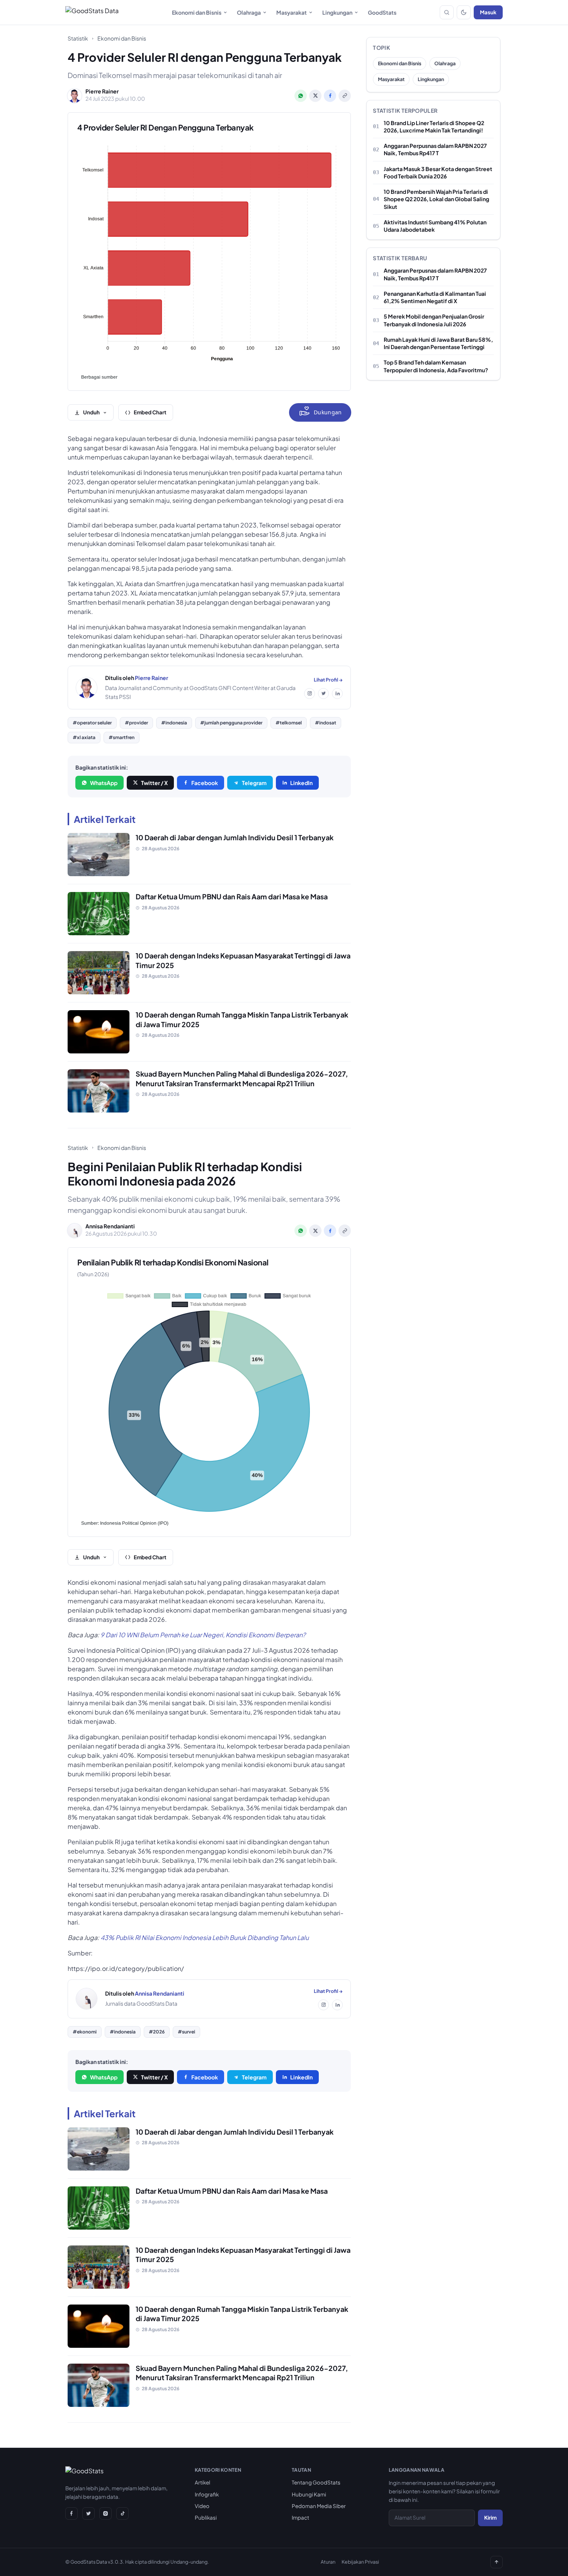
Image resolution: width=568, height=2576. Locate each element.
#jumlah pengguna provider (231, 723)
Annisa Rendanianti (160, 1993)
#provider (136, 723)
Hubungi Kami (309, 2494)
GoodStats (382, 12)
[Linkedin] (337, 694)
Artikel (202, 2482)
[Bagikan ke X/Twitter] (315, 96)
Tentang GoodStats (316, 2482)
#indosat (326, 723)
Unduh (91, 412)
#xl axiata (84, 737)
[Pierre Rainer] (87, 688)
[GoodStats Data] (92, 12)
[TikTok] (122, 2513)
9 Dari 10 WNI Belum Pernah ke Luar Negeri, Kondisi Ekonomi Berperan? (203, 1635)
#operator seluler (92, 723)
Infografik (207, 2494)
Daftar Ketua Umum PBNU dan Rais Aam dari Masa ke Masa (232, 896)
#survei (186, 2032)
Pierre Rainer (151, 678)
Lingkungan (337, 12)
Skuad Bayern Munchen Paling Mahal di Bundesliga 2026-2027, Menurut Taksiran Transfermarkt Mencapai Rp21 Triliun (242, 1079)
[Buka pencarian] (447, 12)
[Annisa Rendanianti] (87, 1999)
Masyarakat (292, 12)
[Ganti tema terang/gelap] (464, 12)
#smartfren (122, 737)
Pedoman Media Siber (319, 2506)
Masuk (488, 12)
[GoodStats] (84, 2473)
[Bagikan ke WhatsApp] (301, 96)
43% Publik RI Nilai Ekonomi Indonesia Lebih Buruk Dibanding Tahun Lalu (205, 1938)
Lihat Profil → (328, 680)
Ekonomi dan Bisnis (197, 12)
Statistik (78, 38)
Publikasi (206, 2517)
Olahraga (249, 12)
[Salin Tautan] (345, 96)
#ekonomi (85, 2032)
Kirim (490, 2517)
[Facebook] (71, 2513)
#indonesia (174, 723)
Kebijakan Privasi (360, 2562)
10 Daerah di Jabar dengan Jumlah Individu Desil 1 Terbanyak (235, 837)
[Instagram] (310, 694)
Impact (300, 2517)
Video (202, 2506)
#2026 (157, 2032)
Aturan (328, 2562)
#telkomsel (289, 723)
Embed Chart (150, 412)
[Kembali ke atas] (497, 2562)
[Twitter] (323, 694)
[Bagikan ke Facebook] (330, 96)
